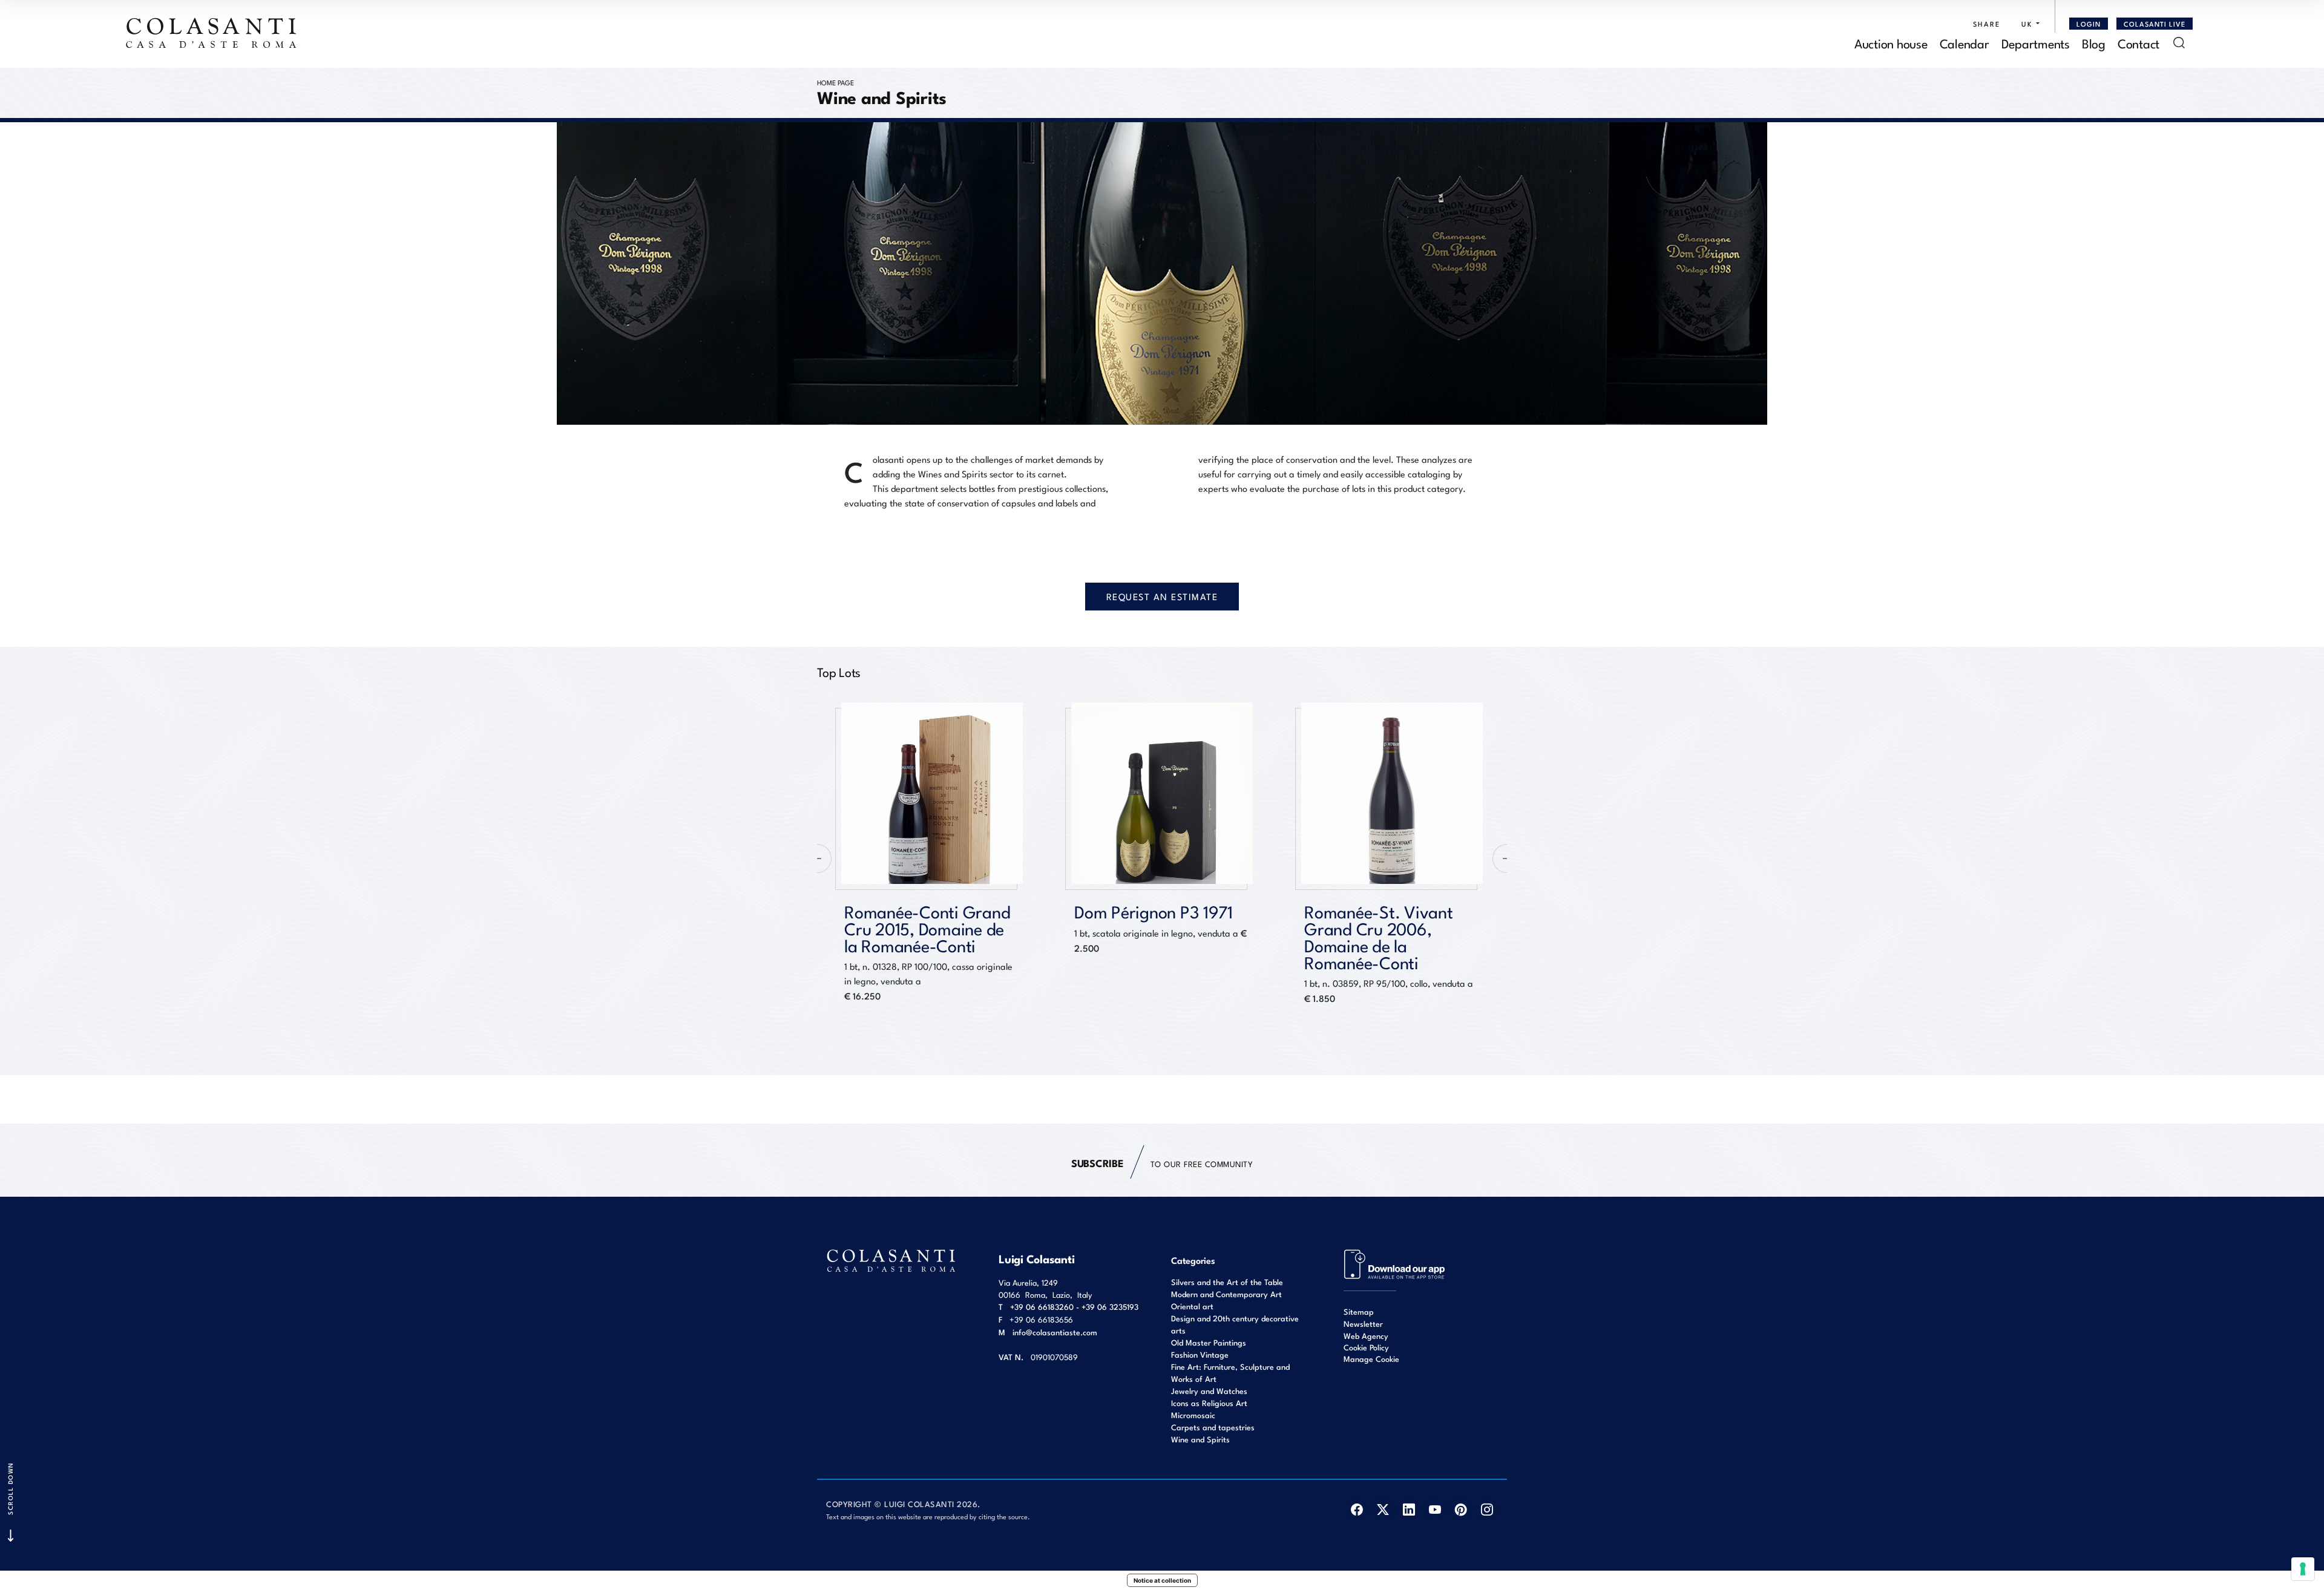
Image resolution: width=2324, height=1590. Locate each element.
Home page (835, 82)
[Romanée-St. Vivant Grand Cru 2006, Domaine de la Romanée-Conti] (1162, 793)
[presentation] (817, 859)
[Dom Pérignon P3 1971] (932, 793)
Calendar (1965, 43)
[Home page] (212, 33)
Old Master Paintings (1209, 1342)
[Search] (2179, 43)
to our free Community (1162, 1163)
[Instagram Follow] (1487, 1509)
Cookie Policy (1366, 1347)
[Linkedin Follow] (1409, 1509)
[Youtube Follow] (1435, 1509)
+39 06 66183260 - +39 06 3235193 (1074, 1307)
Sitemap (1359, 1311)
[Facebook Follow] (1357, 1509)
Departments (2036, 43)
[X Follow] (1383, 1509)
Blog (2094, 43)
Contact (2139, 43)
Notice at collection (1162, 1580)
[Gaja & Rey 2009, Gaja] (1392, 793)
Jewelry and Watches (1209, 1391)
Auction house (1891, 43)
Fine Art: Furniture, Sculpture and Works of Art (1230, 1372)
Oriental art (1192, 1306)
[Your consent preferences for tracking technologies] (2303, 1569)
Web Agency (1366, 1336)
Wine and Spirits (1200, 1439)
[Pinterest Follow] (1461, 1509)
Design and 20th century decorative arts (1235, 1324)
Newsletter (1363, 1323)
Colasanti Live (2155, 24)
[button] (2027, 24)
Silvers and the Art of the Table (1227, 1282)
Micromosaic (1193, 1415)
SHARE (1987, 24)
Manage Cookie (1371, 1359)
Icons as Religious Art (1209, 1403)
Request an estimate (1162, 596)
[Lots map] (1395, 1263)
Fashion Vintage (1200, 1354)
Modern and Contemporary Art (1226, 1294)
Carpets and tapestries (1213, 1427)
